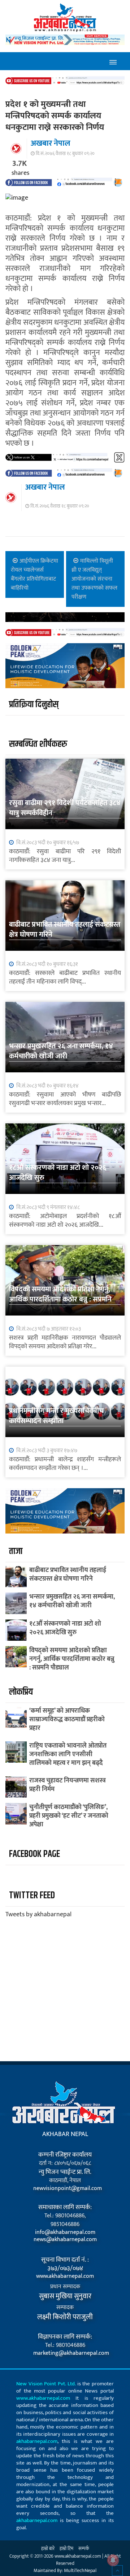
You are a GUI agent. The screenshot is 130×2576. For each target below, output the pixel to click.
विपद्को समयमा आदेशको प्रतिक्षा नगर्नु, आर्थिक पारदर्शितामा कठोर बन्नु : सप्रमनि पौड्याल (60, 1299)
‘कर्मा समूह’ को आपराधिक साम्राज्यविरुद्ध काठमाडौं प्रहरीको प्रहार (67, 1719)
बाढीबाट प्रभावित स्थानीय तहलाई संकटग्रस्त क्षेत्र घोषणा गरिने (65, 930)
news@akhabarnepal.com (65, 2240)
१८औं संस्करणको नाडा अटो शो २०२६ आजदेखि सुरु (58, 1173)
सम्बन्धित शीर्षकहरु (38, 744)
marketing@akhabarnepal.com (65, 2353)
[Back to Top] (117, 2571)
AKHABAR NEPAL (65, 2134)
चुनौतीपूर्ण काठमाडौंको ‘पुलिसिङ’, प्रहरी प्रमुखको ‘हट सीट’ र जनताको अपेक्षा (69, 1816)
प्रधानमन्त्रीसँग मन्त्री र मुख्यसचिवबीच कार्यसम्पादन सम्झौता (56, 1416)
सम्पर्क (84, 2549)
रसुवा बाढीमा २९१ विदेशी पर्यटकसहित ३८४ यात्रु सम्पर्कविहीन (65, 808)
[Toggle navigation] (113, 61)
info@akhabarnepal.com (65, 2232)
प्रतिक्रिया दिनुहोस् (34, 705)
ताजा (16, 1551)
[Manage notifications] (113, 2560)
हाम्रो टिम (66, 2549)
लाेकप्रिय (21, 1692)
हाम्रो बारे (48, 2549)
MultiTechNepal (80, 2570)
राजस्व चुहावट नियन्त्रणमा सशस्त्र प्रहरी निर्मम (68, 1785)
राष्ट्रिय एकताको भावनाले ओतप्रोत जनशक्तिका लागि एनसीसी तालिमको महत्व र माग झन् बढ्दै (68, 1754)
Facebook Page (34, 1854)
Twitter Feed (32, 1896)
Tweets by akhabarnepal (38, 1914)
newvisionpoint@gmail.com (65, 2189)
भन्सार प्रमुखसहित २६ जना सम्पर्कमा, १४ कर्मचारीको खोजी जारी (61, 1051)
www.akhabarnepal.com (65, 2276)
